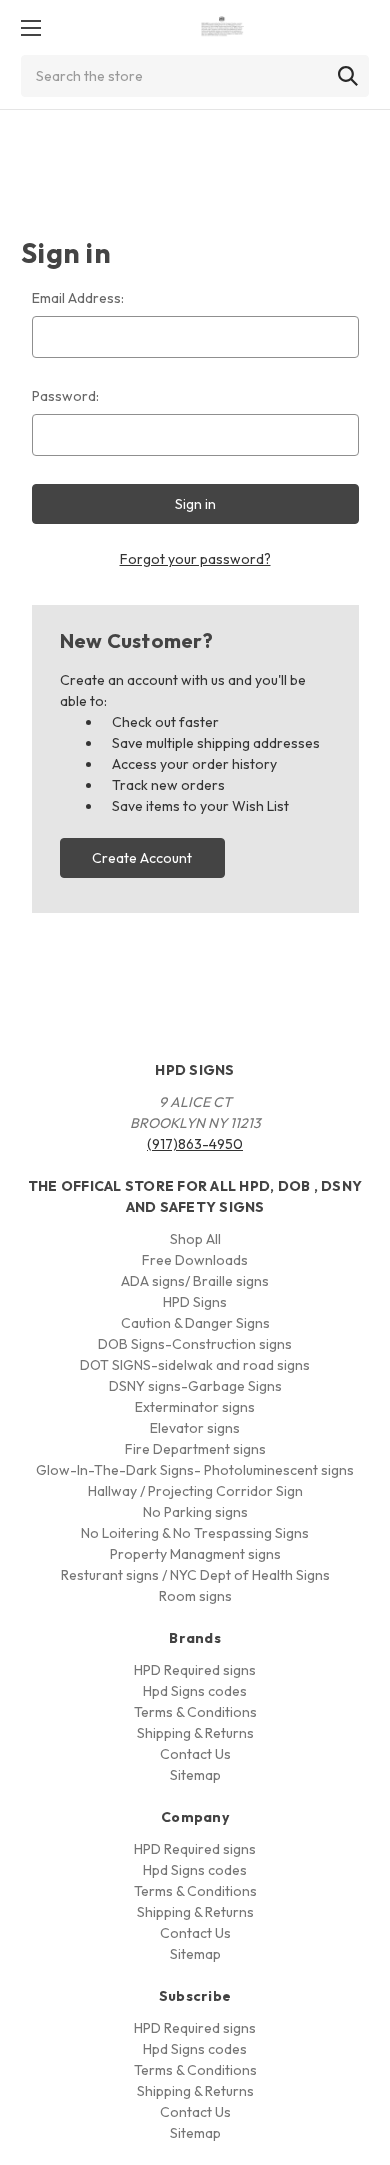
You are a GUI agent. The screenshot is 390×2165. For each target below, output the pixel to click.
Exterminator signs (195, 1407)
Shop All (195, 1239)
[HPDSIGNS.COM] (223, 27)
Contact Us (195, 1754)
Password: (65, 396)
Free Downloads (195, 1260)
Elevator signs (195, 1428)
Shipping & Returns (195, 1733)
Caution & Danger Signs (195, 1323)
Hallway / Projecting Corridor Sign (195, 1491)
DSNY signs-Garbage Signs (195, 1386)
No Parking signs (195, 1512)
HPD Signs (195, 1302)
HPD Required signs (195, 1670)
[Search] (348, 76)
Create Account (142, 858)
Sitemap (195, 1775)
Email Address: (78, 298)
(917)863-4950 (195, 1144)
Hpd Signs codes (195, 1691)
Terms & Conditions (195, 1712)
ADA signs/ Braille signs (195, 1281)
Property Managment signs (195, 1554)
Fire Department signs (195, 1449)
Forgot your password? (195, 559)
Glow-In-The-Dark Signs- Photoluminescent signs (195, 1470)
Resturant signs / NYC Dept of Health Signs (195, 1575)
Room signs (195, 1596)
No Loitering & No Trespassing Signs (195, 1533)
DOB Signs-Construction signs (195, 1344)
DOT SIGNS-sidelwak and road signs (195, 1365)
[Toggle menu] (30, 27)
